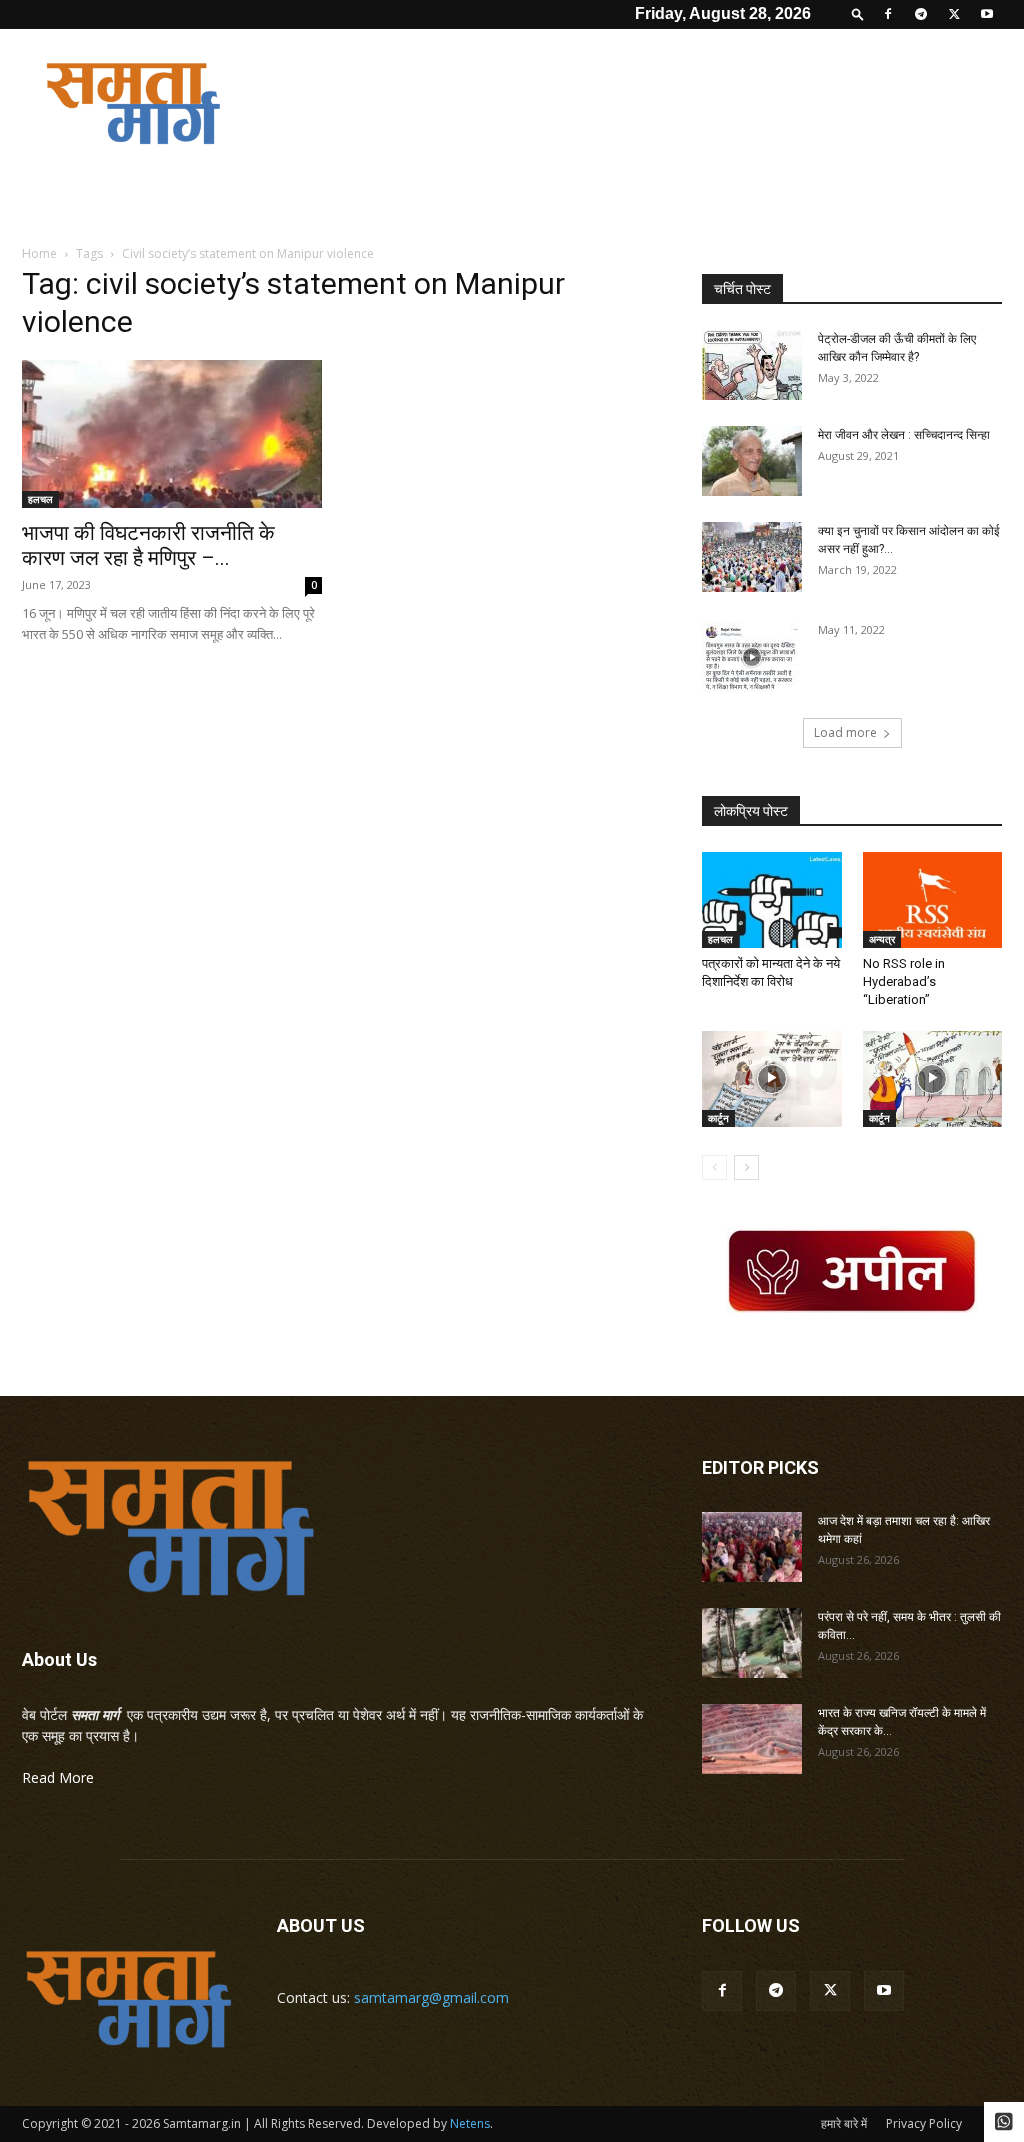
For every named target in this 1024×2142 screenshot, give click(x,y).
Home (39, 253)
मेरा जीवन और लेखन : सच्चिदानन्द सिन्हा (904, 435)
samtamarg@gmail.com (431, 1997)
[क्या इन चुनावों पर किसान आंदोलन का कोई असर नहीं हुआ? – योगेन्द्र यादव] (752, 557)
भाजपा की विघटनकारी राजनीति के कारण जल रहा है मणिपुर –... (148, 545)
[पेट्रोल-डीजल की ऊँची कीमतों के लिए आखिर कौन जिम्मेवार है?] (752, 365)
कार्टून (718, 1118)
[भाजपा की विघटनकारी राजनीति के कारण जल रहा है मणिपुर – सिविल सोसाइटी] (172, 434)
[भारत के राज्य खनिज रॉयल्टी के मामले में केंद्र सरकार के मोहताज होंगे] (752, 1739)
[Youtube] (987, 14)
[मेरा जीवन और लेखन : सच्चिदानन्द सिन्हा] (752, 461)
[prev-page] (714, 1167)
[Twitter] (954, 14)
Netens (470, 2123)
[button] (858, 13)
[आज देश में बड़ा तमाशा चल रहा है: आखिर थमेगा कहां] (752, 1547)
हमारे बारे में (844, 2123)
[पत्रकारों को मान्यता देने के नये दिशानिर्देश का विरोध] (772, 900)
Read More (58, 1777)
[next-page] (746, 1167)
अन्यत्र (882, 939)
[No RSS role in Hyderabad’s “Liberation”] (933, 900)
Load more (845, 732)
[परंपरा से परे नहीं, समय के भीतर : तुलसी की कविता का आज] (752, 1643)
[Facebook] (888, 14)
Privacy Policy (924, 2123)
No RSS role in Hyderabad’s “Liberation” (904, 981)
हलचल (40, 499)
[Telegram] (921, 14)
